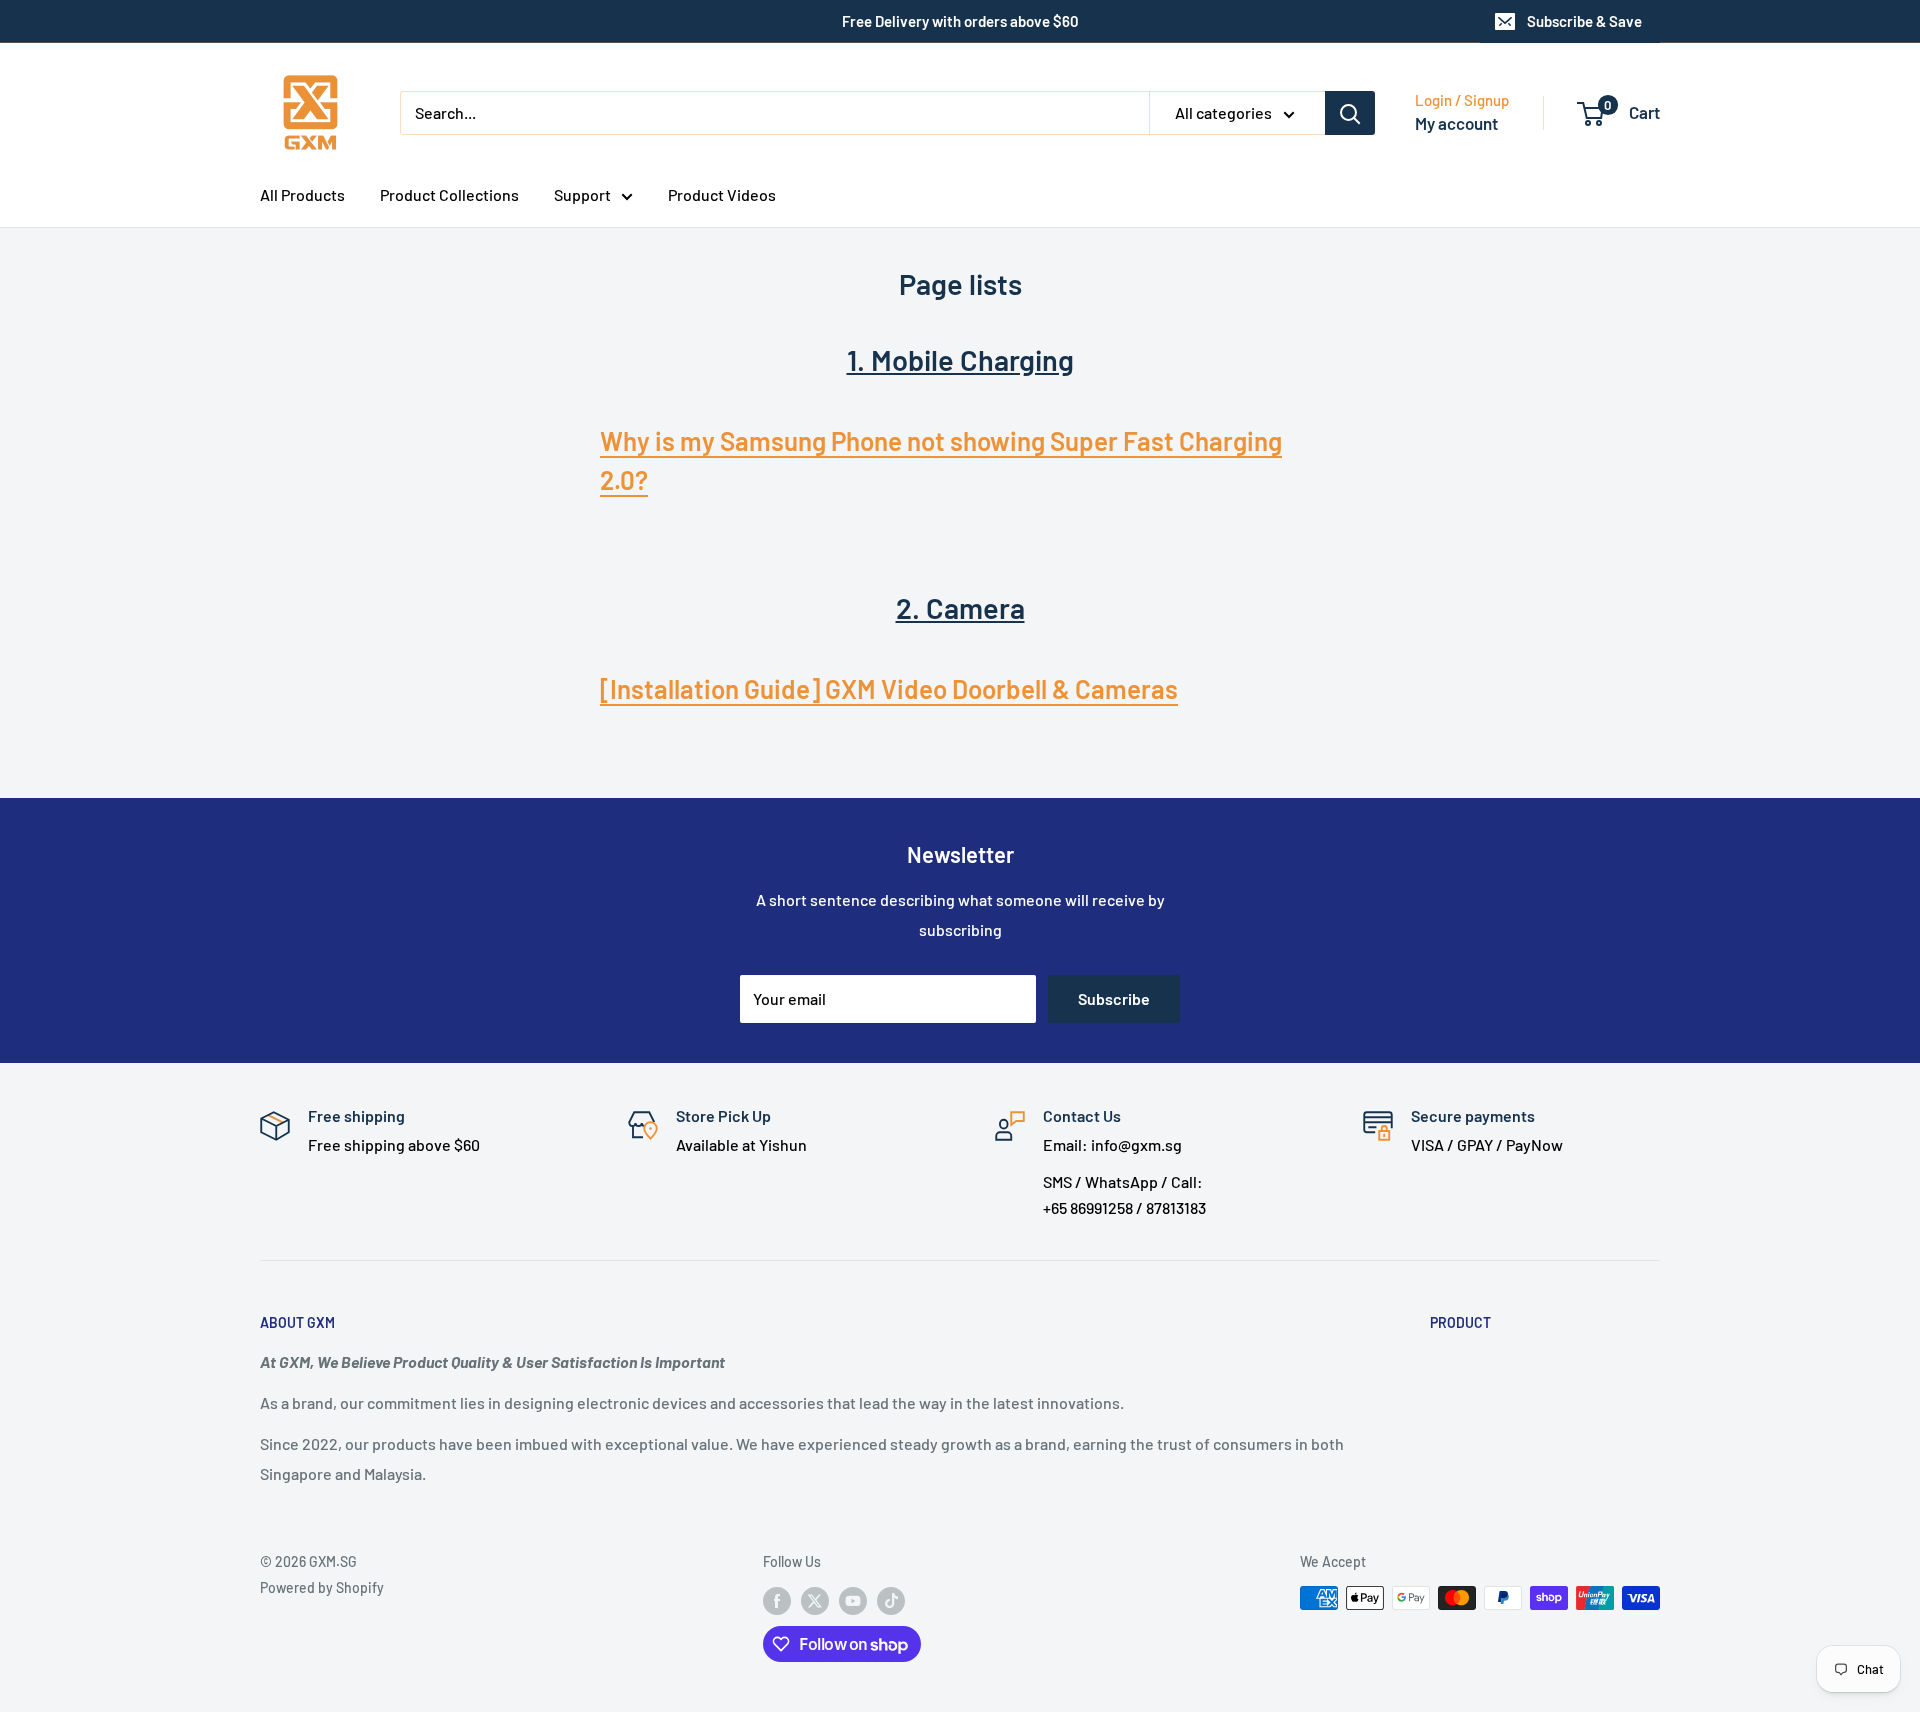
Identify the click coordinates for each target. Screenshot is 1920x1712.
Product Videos (722, 194)
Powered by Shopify (322, 1587)
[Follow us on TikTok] (891, 1600)
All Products (302, 194)
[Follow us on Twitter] (815, 1600)
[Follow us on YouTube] (853, 1600)
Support (582, 194)
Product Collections (449, 194)
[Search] (1350, 113)
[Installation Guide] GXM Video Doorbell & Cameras (889, 688)
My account (1456, 123)
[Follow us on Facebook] (777, 1600)
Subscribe (1114, 998)
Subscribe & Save (1584, 21)
